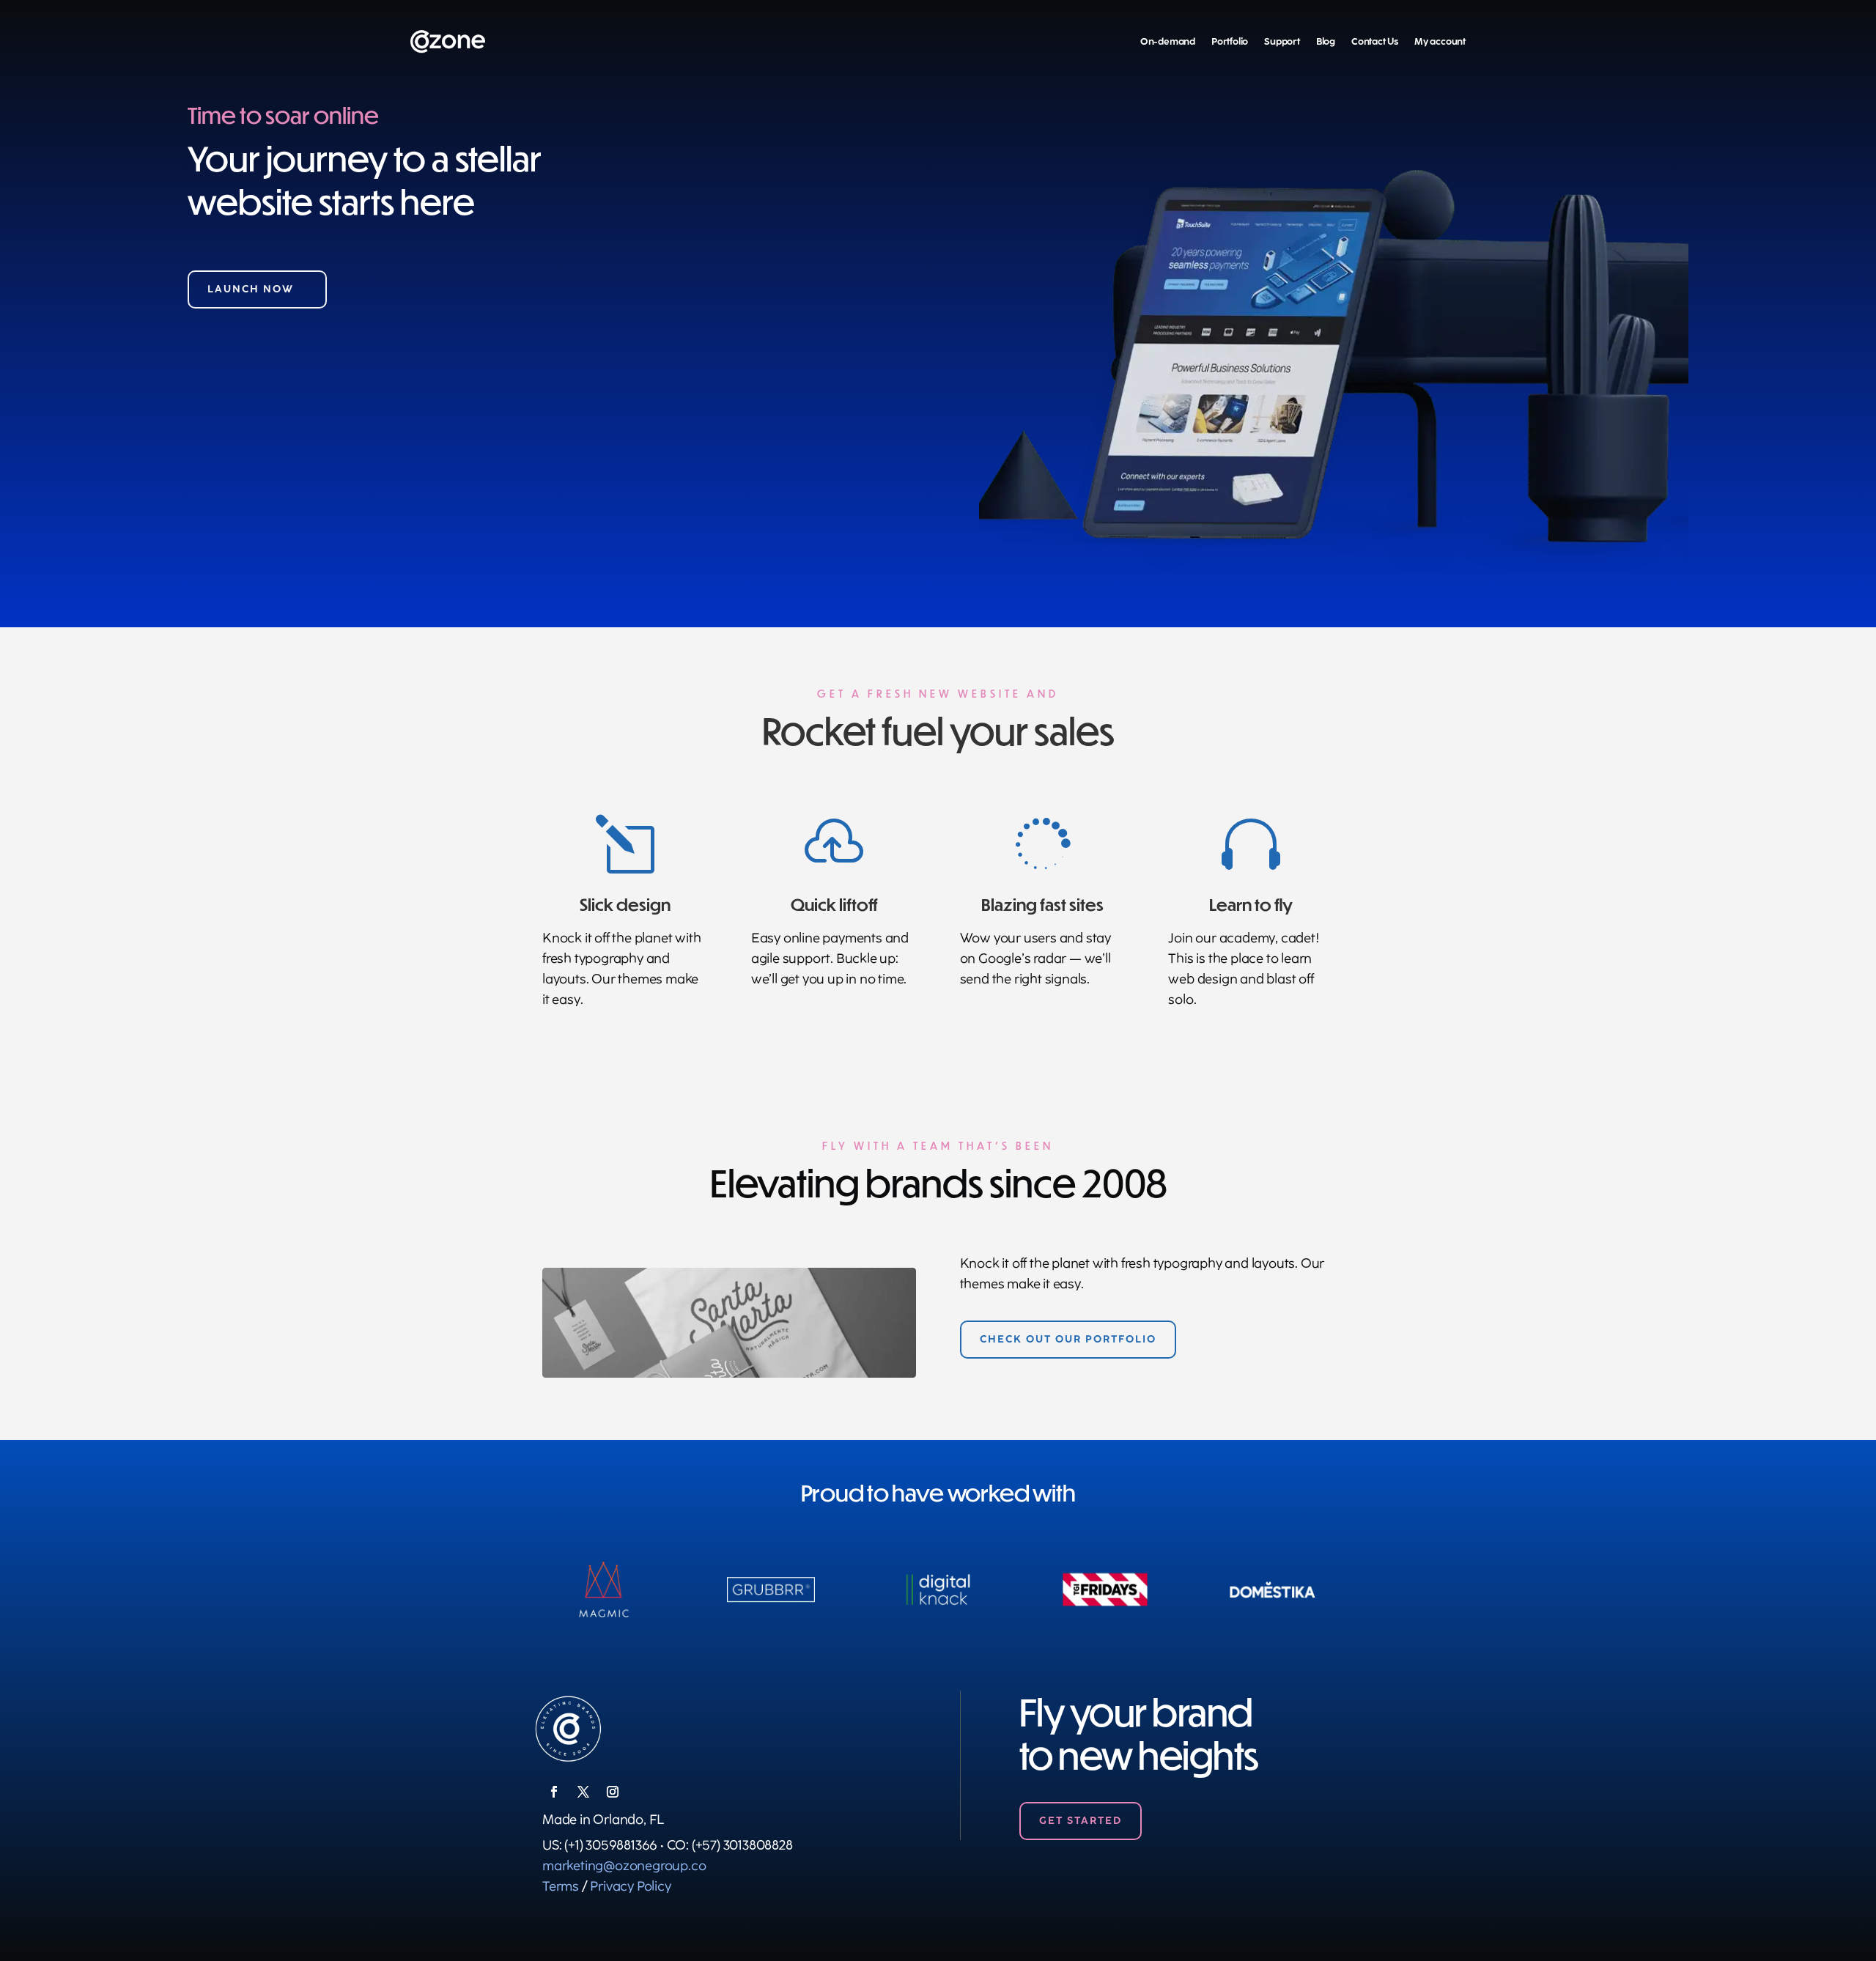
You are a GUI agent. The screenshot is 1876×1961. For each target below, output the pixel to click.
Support (1282, 41)
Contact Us (1375, 41)
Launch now (251, 289)
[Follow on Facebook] (554, 1792)
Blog (1326, 41)
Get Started (1081, 1821)
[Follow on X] (583, 1792)
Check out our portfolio (1068, 1339)
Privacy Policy (630, 1886)
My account (1440, 41)
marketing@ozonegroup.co (624, 1866)
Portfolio (1230, 41)
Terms (561, 1886)
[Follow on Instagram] (613, 1792)
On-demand (1168, 41)
